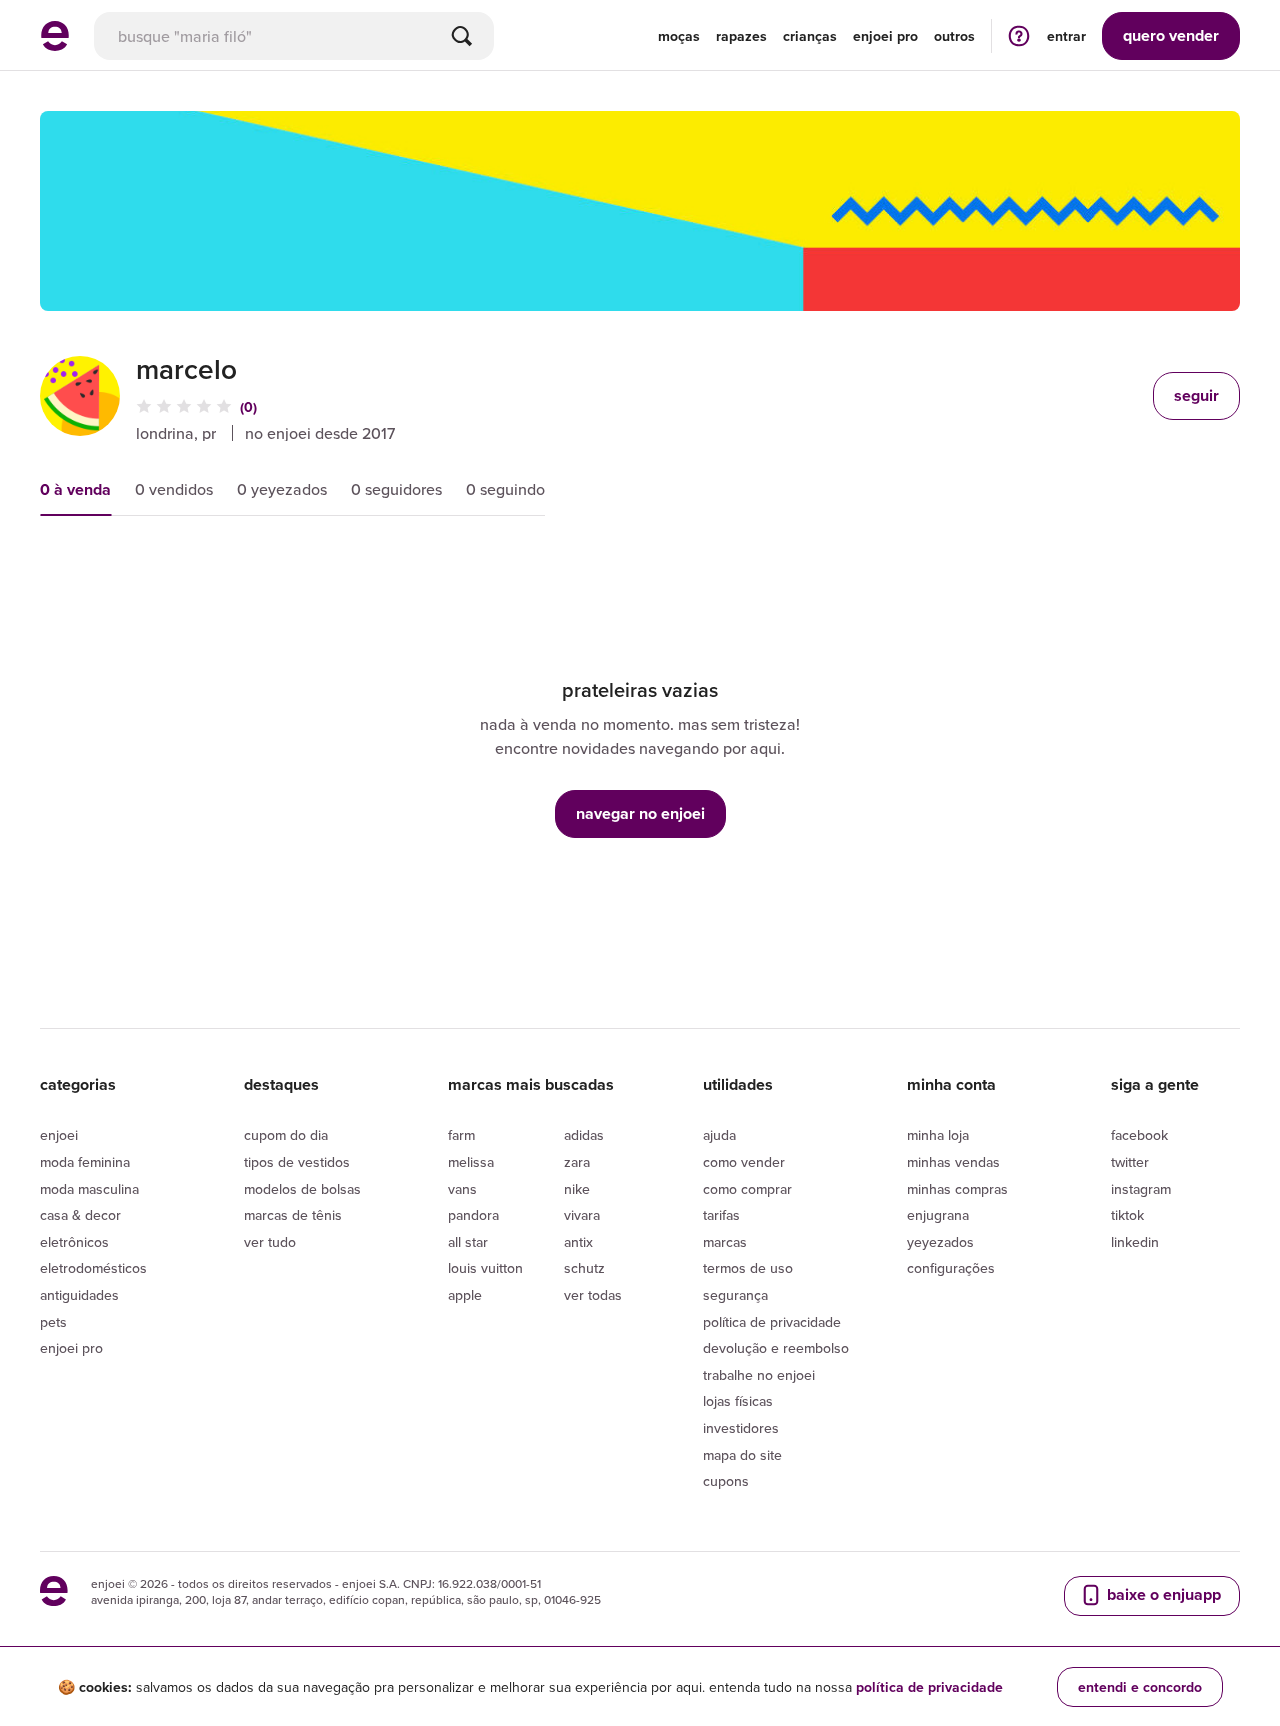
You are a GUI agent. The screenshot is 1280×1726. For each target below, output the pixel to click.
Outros (954, 36)
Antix (578, 1242)
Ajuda (719, 1135)
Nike (577, 1189)
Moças (679, 36)
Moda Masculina (89, 1189)
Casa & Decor (80, 1215)
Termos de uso (748, 1268)
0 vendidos (174, 489)
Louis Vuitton (485, 1268)
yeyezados (940, 1242)
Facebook (1139, 1135)
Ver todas (593, 1295)
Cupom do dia (286, 1135)
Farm (461, 1135)
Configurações (951, 1268)
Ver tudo (270, 1242)
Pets (53, 1322)
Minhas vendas (953, 1162)
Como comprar (747, 1189)
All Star (468, 1242)
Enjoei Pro (71, 1348)
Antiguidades (79, 1295)
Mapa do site (742, 1455)
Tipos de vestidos (297, 1162)
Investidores (741, 1428)
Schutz (584, 1268)
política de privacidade (929, 1687)
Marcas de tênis (293, 1215)
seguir (1196, 395)
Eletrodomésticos (93, 1268)
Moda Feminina (85, 1162)
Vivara (582, 1215)
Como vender (744, 1162)
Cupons (726, 1481)
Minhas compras (957, 1189)
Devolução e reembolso (776, 1348)
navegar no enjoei (640, 813)
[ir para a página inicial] (55, 45)
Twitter (1130, 1162)
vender (1171, 35)
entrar (1066, 36)
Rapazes (741, 36)
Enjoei (59, 1135)
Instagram (1141, 1189)
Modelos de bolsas (302, 1189)
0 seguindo (505, 489)
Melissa (471, 1162)
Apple (465, 1295)
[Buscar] (462, 36)
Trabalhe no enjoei (759, 1375)
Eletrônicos (74, 1242)
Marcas (725, 1242)
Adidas (584, 1135)
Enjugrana (938, 1215)
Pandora (473, 1215)
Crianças (810, 36)
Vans (462, 1189)
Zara (577, 1162)
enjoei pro (885, 36)
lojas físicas (738, 1401)
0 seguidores (396, 489)
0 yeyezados (282, 489)
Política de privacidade (772, 1322)
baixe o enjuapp (1162, 1594)
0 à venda (75, 489)
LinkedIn (1135, 1242)
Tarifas (721, 1215)
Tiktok (1127, 1215)
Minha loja (938, 1135)
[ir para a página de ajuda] (1019, 35)
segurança (735, 1295)
